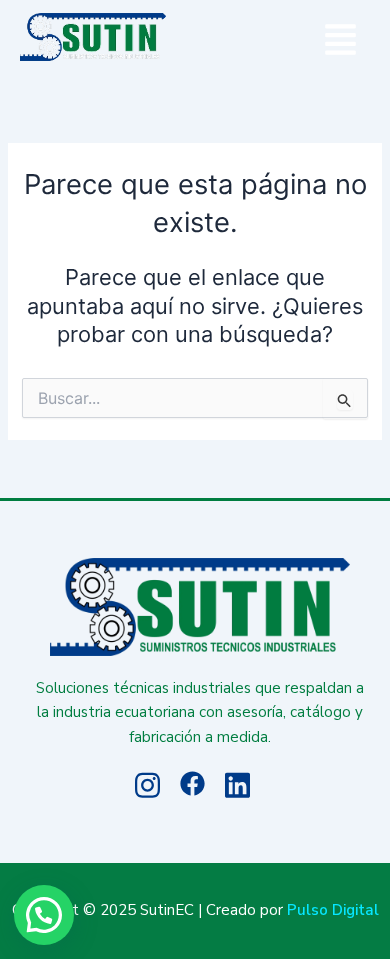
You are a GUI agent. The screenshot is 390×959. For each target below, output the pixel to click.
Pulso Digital (333, 910)
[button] (341, 42)
